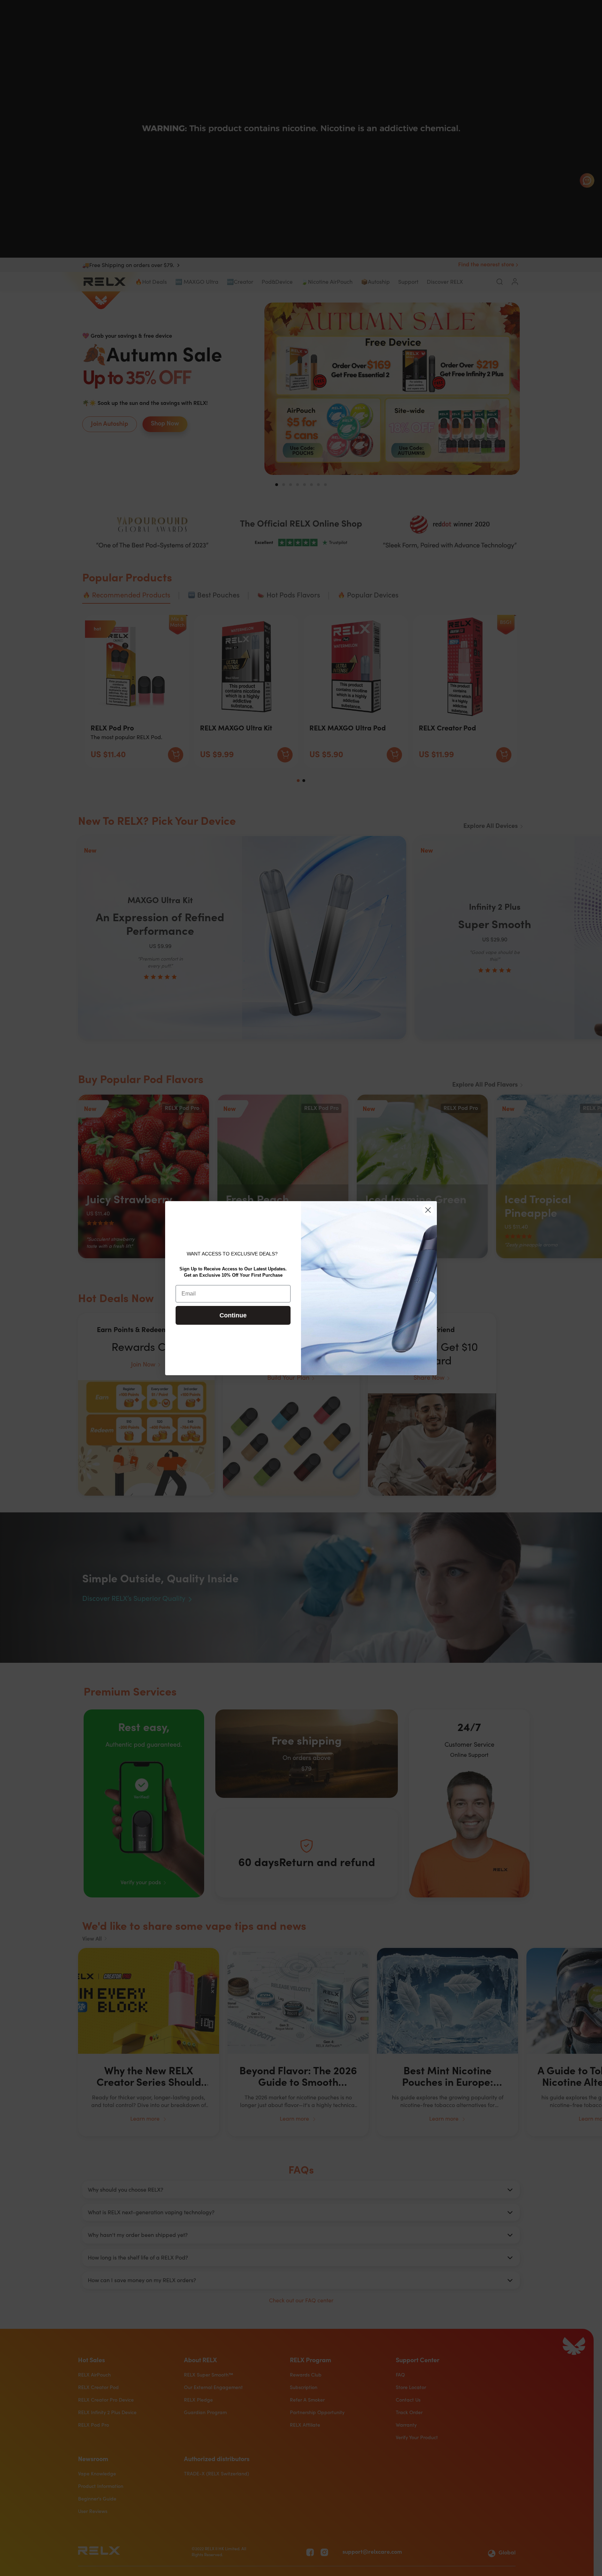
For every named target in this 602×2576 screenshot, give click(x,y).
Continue (233, 1315)
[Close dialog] (428, 1210)
